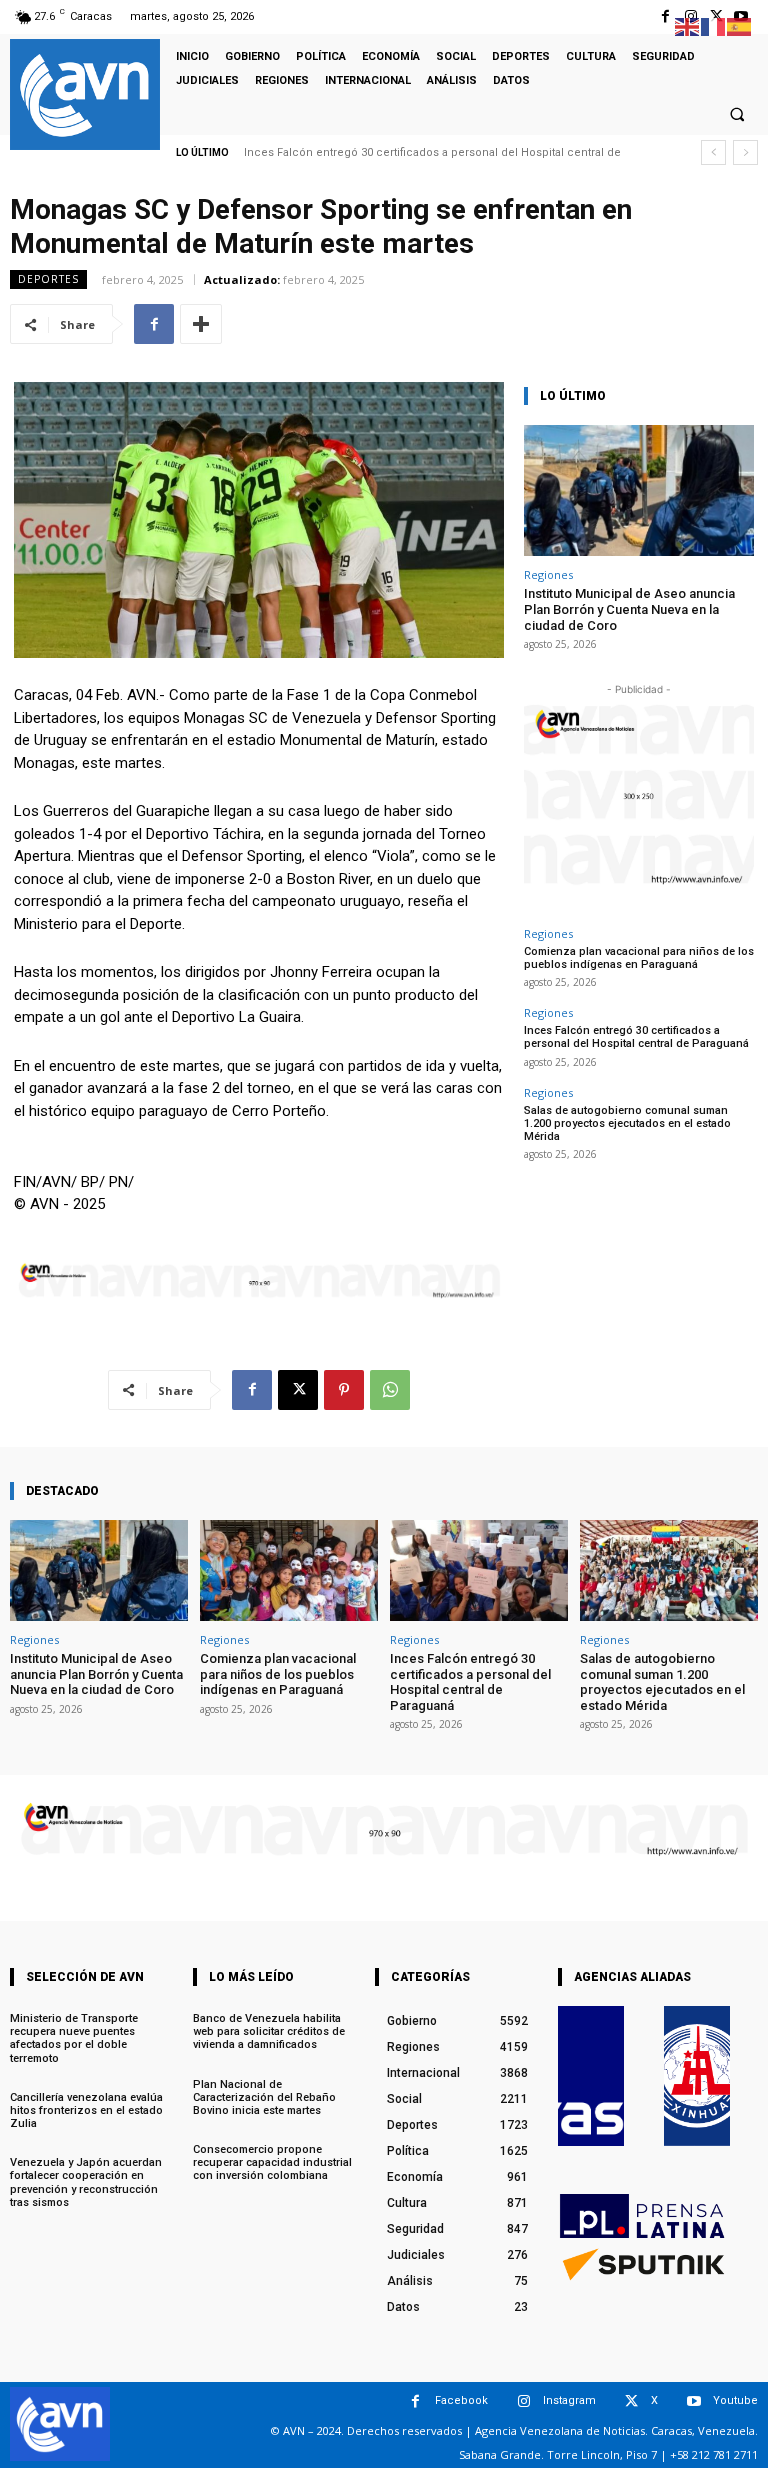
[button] (737, 114)
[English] (688, 25)
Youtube (735, 2400)
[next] (745, 152)
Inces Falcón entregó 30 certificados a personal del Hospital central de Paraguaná (636, 1037)
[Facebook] (665, 16)
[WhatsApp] (390, 1390)
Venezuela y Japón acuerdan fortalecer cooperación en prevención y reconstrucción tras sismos (86, 2182)
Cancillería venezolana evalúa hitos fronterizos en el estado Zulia (86, 2110)
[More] (201, 324)
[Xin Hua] (697, 2076)
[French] (714, 25)
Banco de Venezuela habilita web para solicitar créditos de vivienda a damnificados (269, 2031)
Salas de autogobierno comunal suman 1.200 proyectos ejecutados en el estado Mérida (627, 1123)
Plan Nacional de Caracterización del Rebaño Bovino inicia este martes (264, 2097)
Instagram (569, 2400)
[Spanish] (740, 25)
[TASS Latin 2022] (591, 2076)
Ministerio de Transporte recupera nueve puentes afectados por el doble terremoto (74, 2038)
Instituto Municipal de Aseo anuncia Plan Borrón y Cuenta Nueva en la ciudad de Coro (629, 609)
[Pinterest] (344, 1390)
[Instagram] (523, 2401)
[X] (298, 1390)
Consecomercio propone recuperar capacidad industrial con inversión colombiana (272, 2162)
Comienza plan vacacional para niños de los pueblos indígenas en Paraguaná (639, 958)
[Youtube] (693, 2401)
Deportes (48, 279)
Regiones (548, 574)
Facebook (461, 2400)
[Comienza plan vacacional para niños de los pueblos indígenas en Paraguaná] (289, 1570)
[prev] (713, 152)
